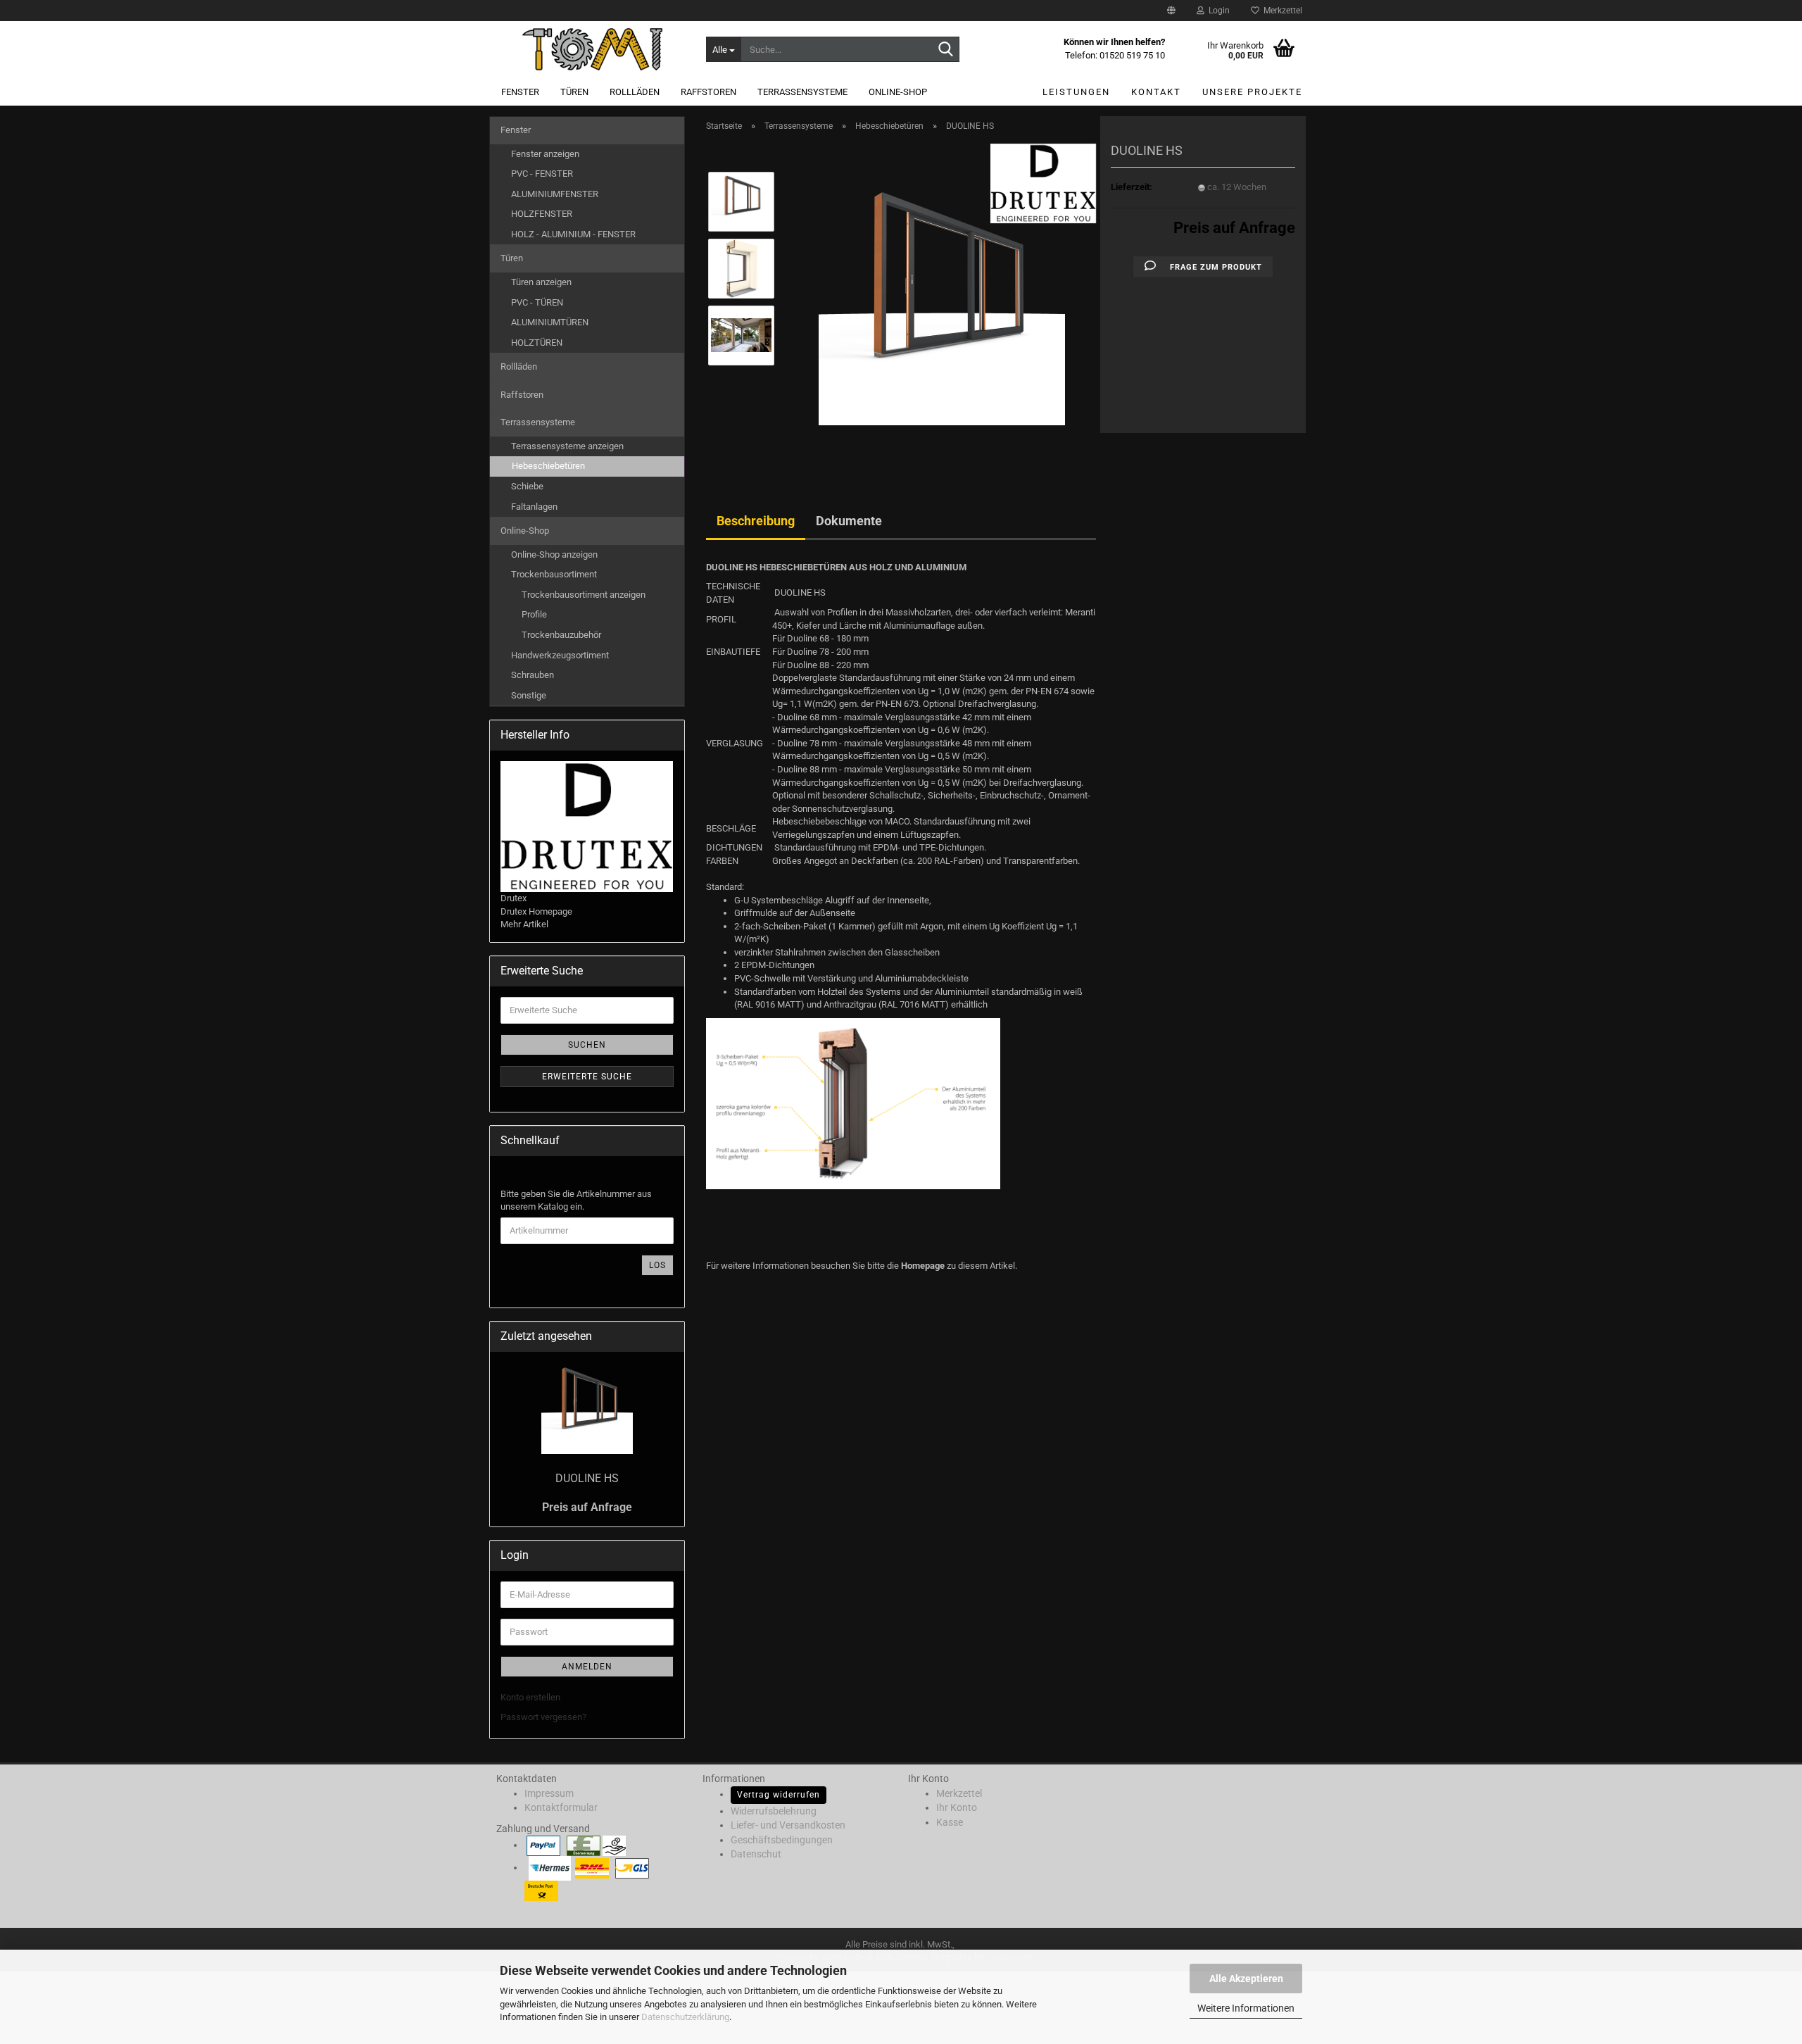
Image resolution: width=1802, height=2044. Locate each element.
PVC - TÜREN (537, 302)
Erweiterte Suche (587, 1077)
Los (657, 1265)
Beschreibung (756, 521)
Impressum (549, 1793)
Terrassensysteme (802, 92)
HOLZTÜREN (537, 343)
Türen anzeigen (541, 282)
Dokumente (849, 521)
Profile (534, 614)
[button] (1171, 11)
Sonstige (529, 695)
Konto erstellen (530, 1697)
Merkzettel (1281, 11)
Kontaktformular (561, 1807)
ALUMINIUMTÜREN (550, 322)
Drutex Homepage (536, 911)
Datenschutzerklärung (685, 2017)
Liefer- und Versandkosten (788, 1825)
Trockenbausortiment (554, 574)
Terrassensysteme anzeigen (567, 446)
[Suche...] (946, 50)
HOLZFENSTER (542, 214)
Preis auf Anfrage (1234, 228)
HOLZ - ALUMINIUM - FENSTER (573, 234)
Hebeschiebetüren (548, 466)
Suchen (587, 1045)
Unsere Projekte (1252, 92)
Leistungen (1076, 92)
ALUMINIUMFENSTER (555, 194)
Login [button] (1217, 11)
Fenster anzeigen (545, 154)
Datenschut (756, 1854)
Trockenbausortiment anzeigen (584, 595)
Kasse (950, 1822)
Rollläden (635, 92)
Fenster (520, 92)
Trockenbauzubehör (561, 635)
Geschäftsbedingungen (782, 1840)
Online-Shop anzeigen (554, 554)
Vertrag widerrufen (779, 1795)
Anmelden (587, 1667)
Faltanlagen (534, 507)
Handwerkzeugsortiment (560, 655)
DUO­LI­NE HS (587, 1478)
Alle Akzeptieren (1246, 1979)
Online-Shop (898, 92)
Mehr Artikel (524, 924)
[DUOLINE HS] (942, 301)
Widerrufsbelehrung (774, 1811)
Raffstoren (708, 92)
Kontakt (1156, 92)
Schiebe (527, 486)
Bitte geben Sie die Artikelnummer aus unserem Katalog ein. (576, 1200)
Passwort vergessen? (543, 1717)
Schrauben (533, 675)
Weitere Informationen (1246, 2008)
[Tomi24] (592, 49)
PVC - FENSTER (542, 174)
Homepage (923, 1266)
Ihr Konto (957, 1807)
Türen (574, 92)
